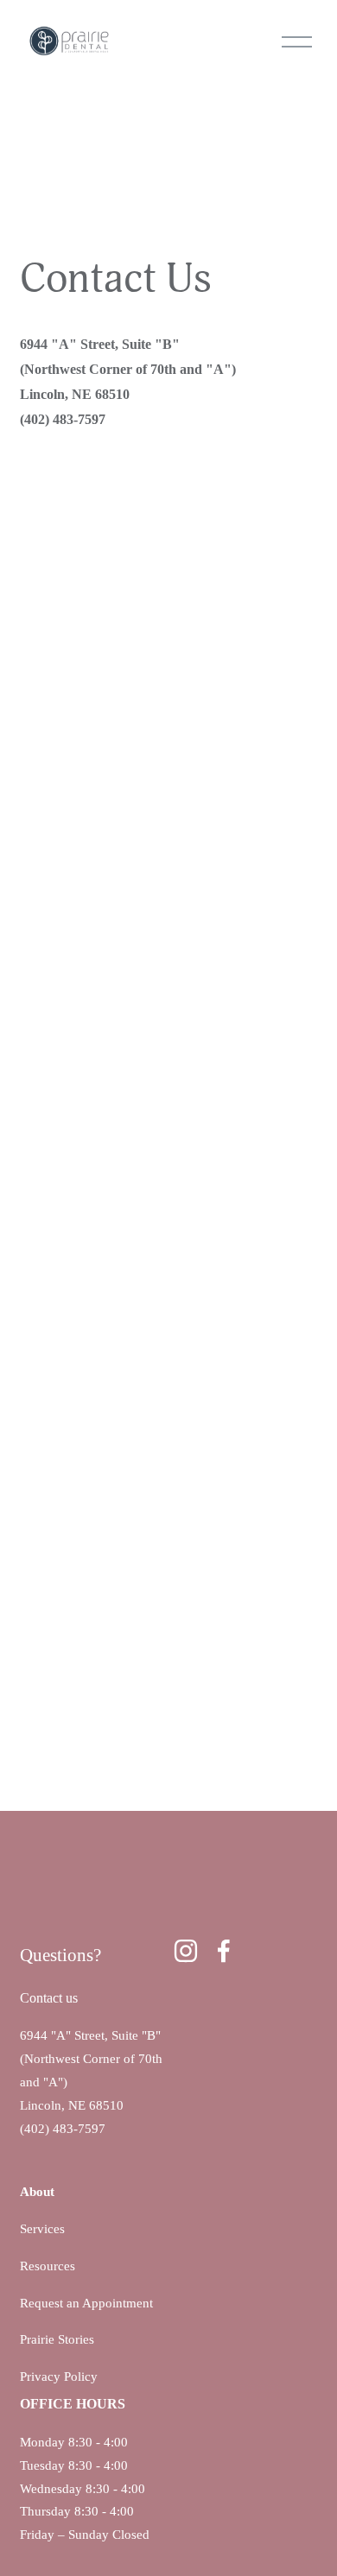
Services (42, 2229)
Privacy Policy (59, 2377)
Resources (48, 2266)
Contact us (49, 1998)
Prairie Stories (57, 2339)
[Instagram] (186, 1951)
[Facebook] (224, 1951)
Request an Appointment (86, 2303)
